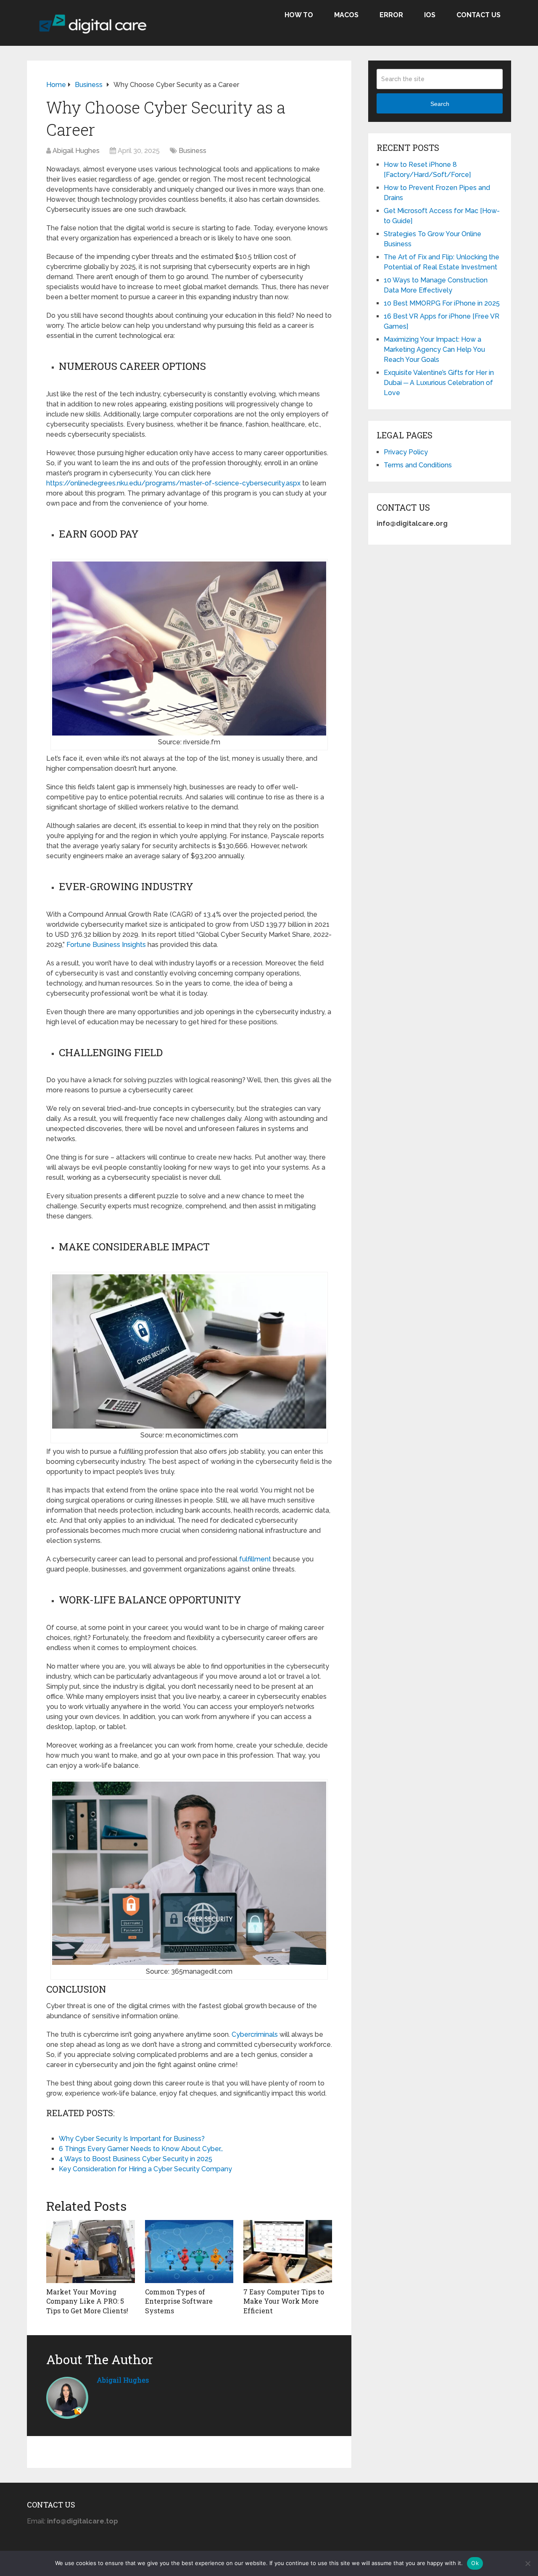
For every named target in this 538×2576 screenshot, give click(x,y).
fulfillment (255, 1559)
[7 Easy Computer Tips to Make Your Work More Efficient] (288, 2252)
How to (299, 15)
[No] (527, 2563)
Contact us (479, 15)
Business (193, 151)
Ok (475, 2563)
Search (440, 104)
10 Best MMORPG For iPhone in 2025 (442, 303)
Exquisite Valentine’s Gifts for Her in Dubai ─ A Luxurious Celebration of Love (439, 383)
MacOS (346, 15)
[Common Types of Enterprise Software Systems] (189, 2252)
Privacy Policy (406, 452)
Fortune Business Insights (106, 945)
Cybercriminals (255, 2034)
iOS (430, 15)
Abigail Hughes (76, 151)
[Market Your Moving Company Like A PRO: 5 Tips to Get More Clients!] (91, 2252)
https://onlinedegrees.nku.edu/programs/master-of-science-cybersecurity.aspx (173, 483)
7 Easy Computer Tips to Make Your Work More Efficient (284, 2301)
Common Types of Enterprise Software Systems (179, 2301)
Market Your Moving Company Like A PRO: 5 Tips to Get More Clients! (87, 2301)
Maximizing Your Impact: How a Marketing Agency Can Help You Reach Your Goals (434, 349)
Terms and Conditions (418, 465)
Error (391, 15)
